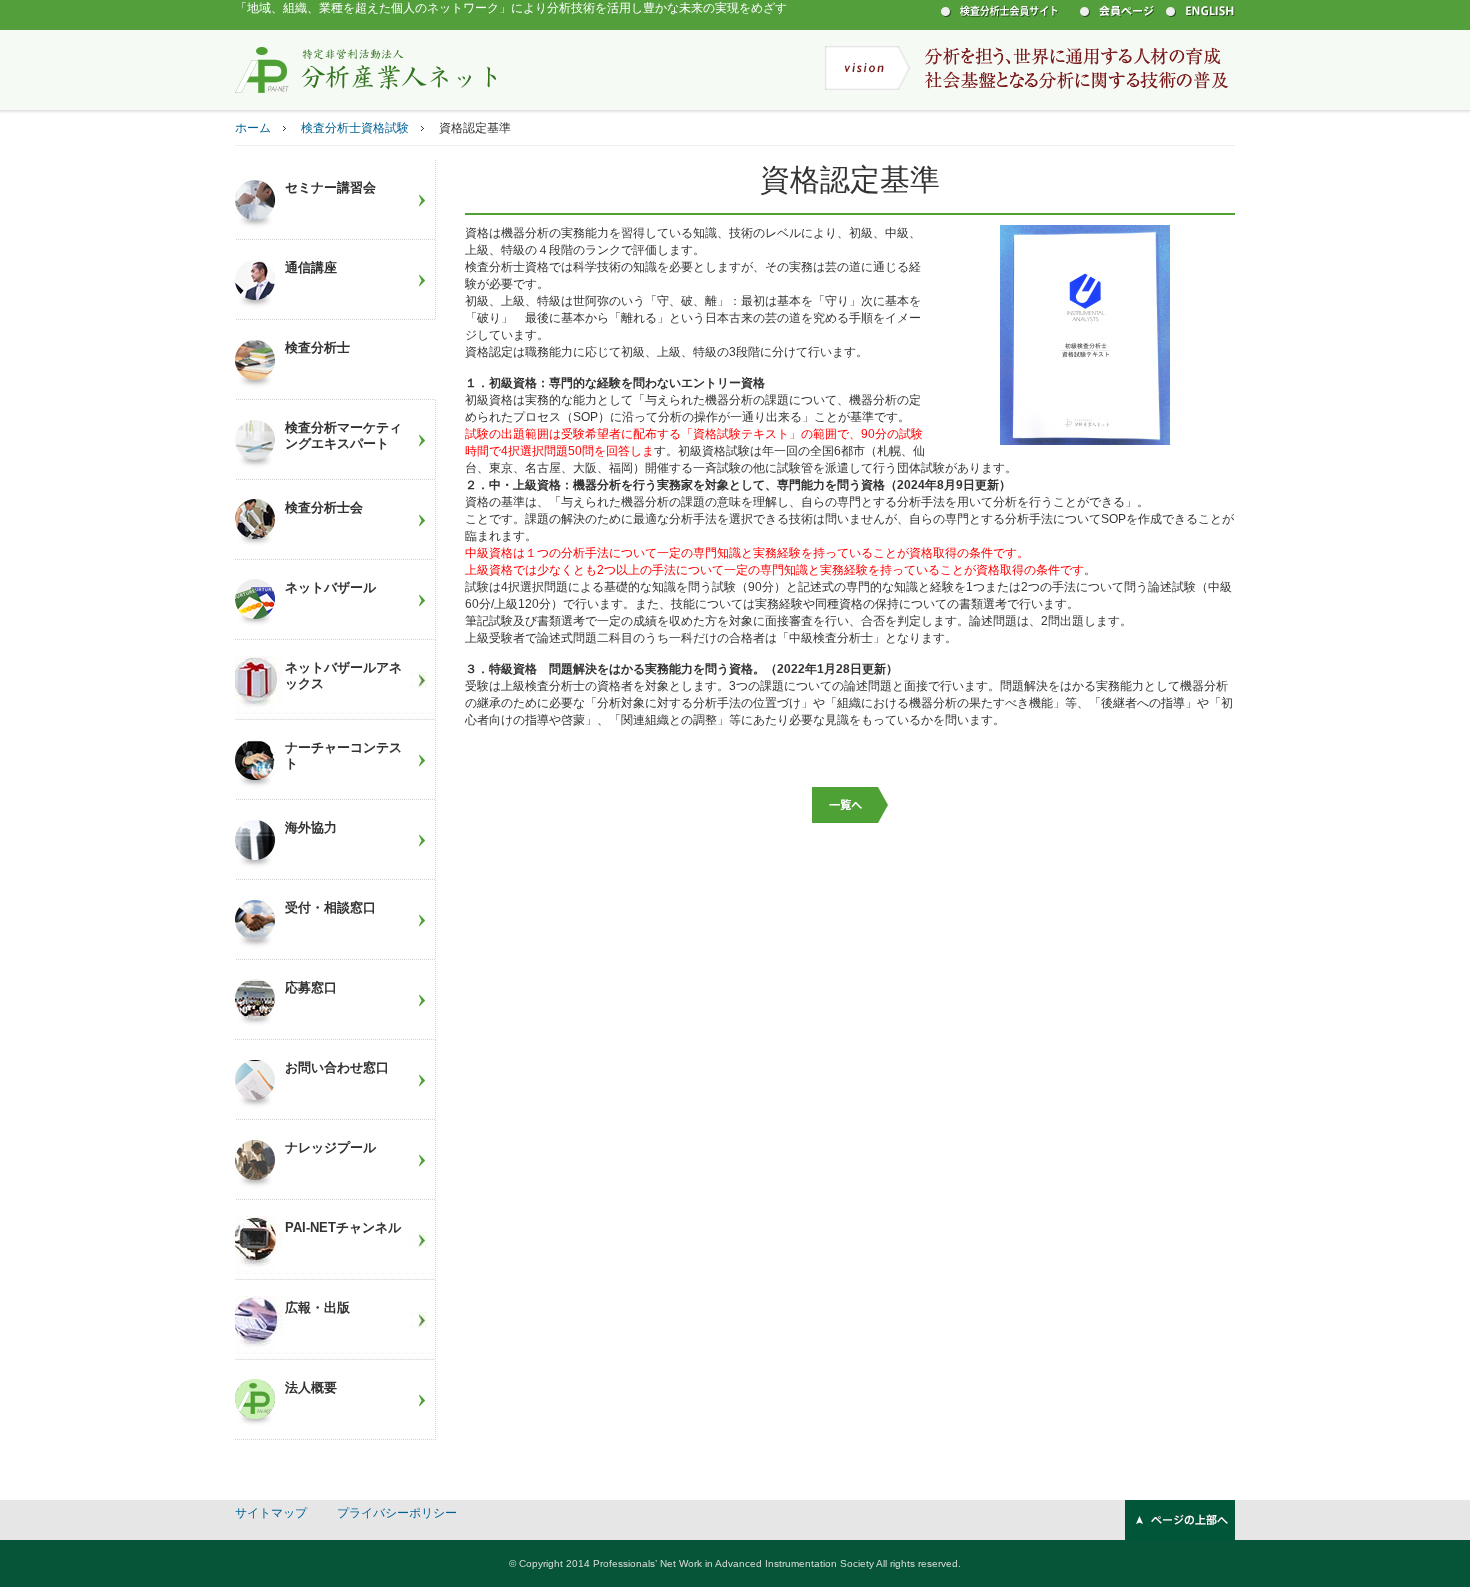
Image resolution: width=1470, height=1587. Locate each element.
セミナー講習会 (330, 187)
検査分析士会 (324, 507)
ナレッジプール (330, 1147)
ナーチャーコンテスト (343, 755)
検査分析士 (317, 347)
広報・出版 (317, 1307)
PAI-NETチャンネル (343, 1227)
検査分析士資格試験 (355, 128)
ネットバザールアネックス (343, 675)
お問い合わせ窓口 (337, 1067)
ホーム (253, 128)
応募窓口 (311, 987)
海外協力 (311, 827)
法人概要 (311, 1387)
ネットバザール (330, 587)
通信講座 (311, 267)
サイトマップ (271, 1513)
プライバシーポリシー (397, 1513)
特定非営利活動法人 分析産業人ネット (366, 69)
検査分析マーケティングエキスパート (343, 435)
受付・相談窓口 (330, 907)
